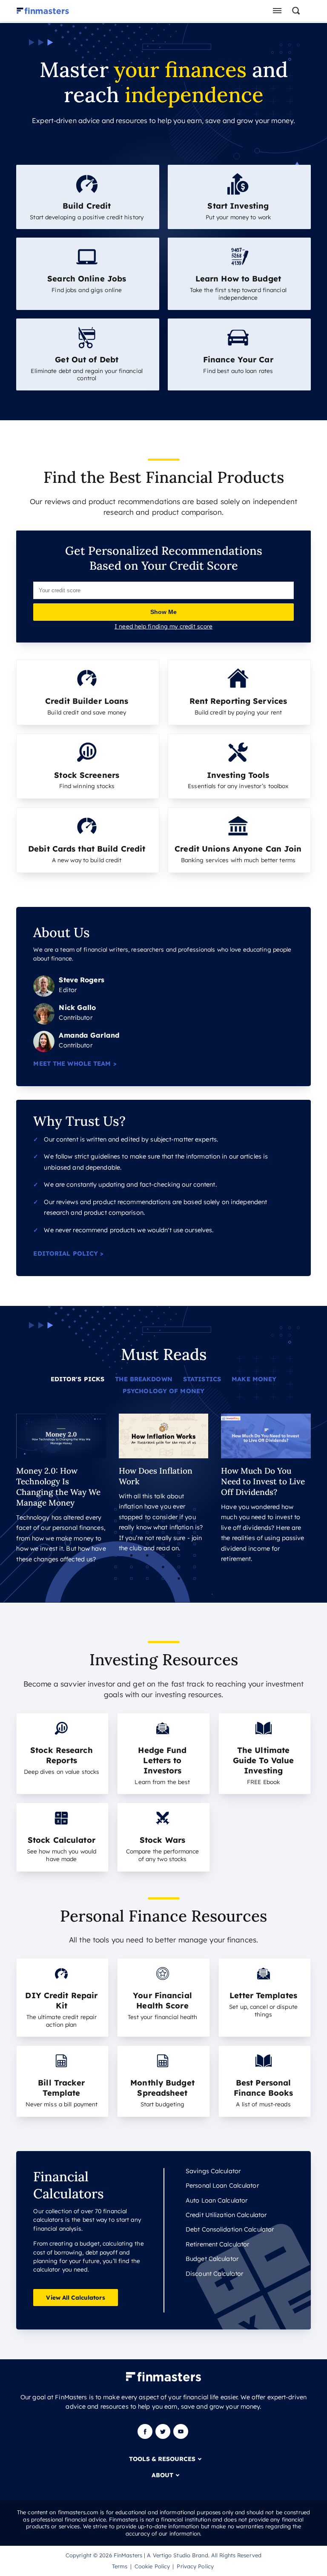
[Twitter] (163, 2437)
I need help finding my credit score (163, 626)
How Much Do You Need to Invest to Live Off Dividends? (263, 1481)
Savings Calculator (213, 2171)
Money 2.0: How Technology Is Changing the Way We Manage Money (58, 1487)
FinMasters (128, 2555)
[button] (300, 11)
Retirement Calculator (217, 2244)
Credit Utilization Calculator (226, 2215)
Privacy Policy (195, 2566)
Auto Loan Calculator (217, 2200)
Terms (120, 2566)
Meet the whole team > (75, 1064)
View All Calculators (75, 2297)
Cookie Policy (152, 2566)
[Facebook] (146, 2437)
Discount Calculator (214, 2274)
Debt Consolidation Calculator (230, 2229)
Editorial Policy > (68, 1254)
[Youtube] (181, 2437)
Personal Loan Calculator (222, 2186)
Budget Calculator (212, 2259)
